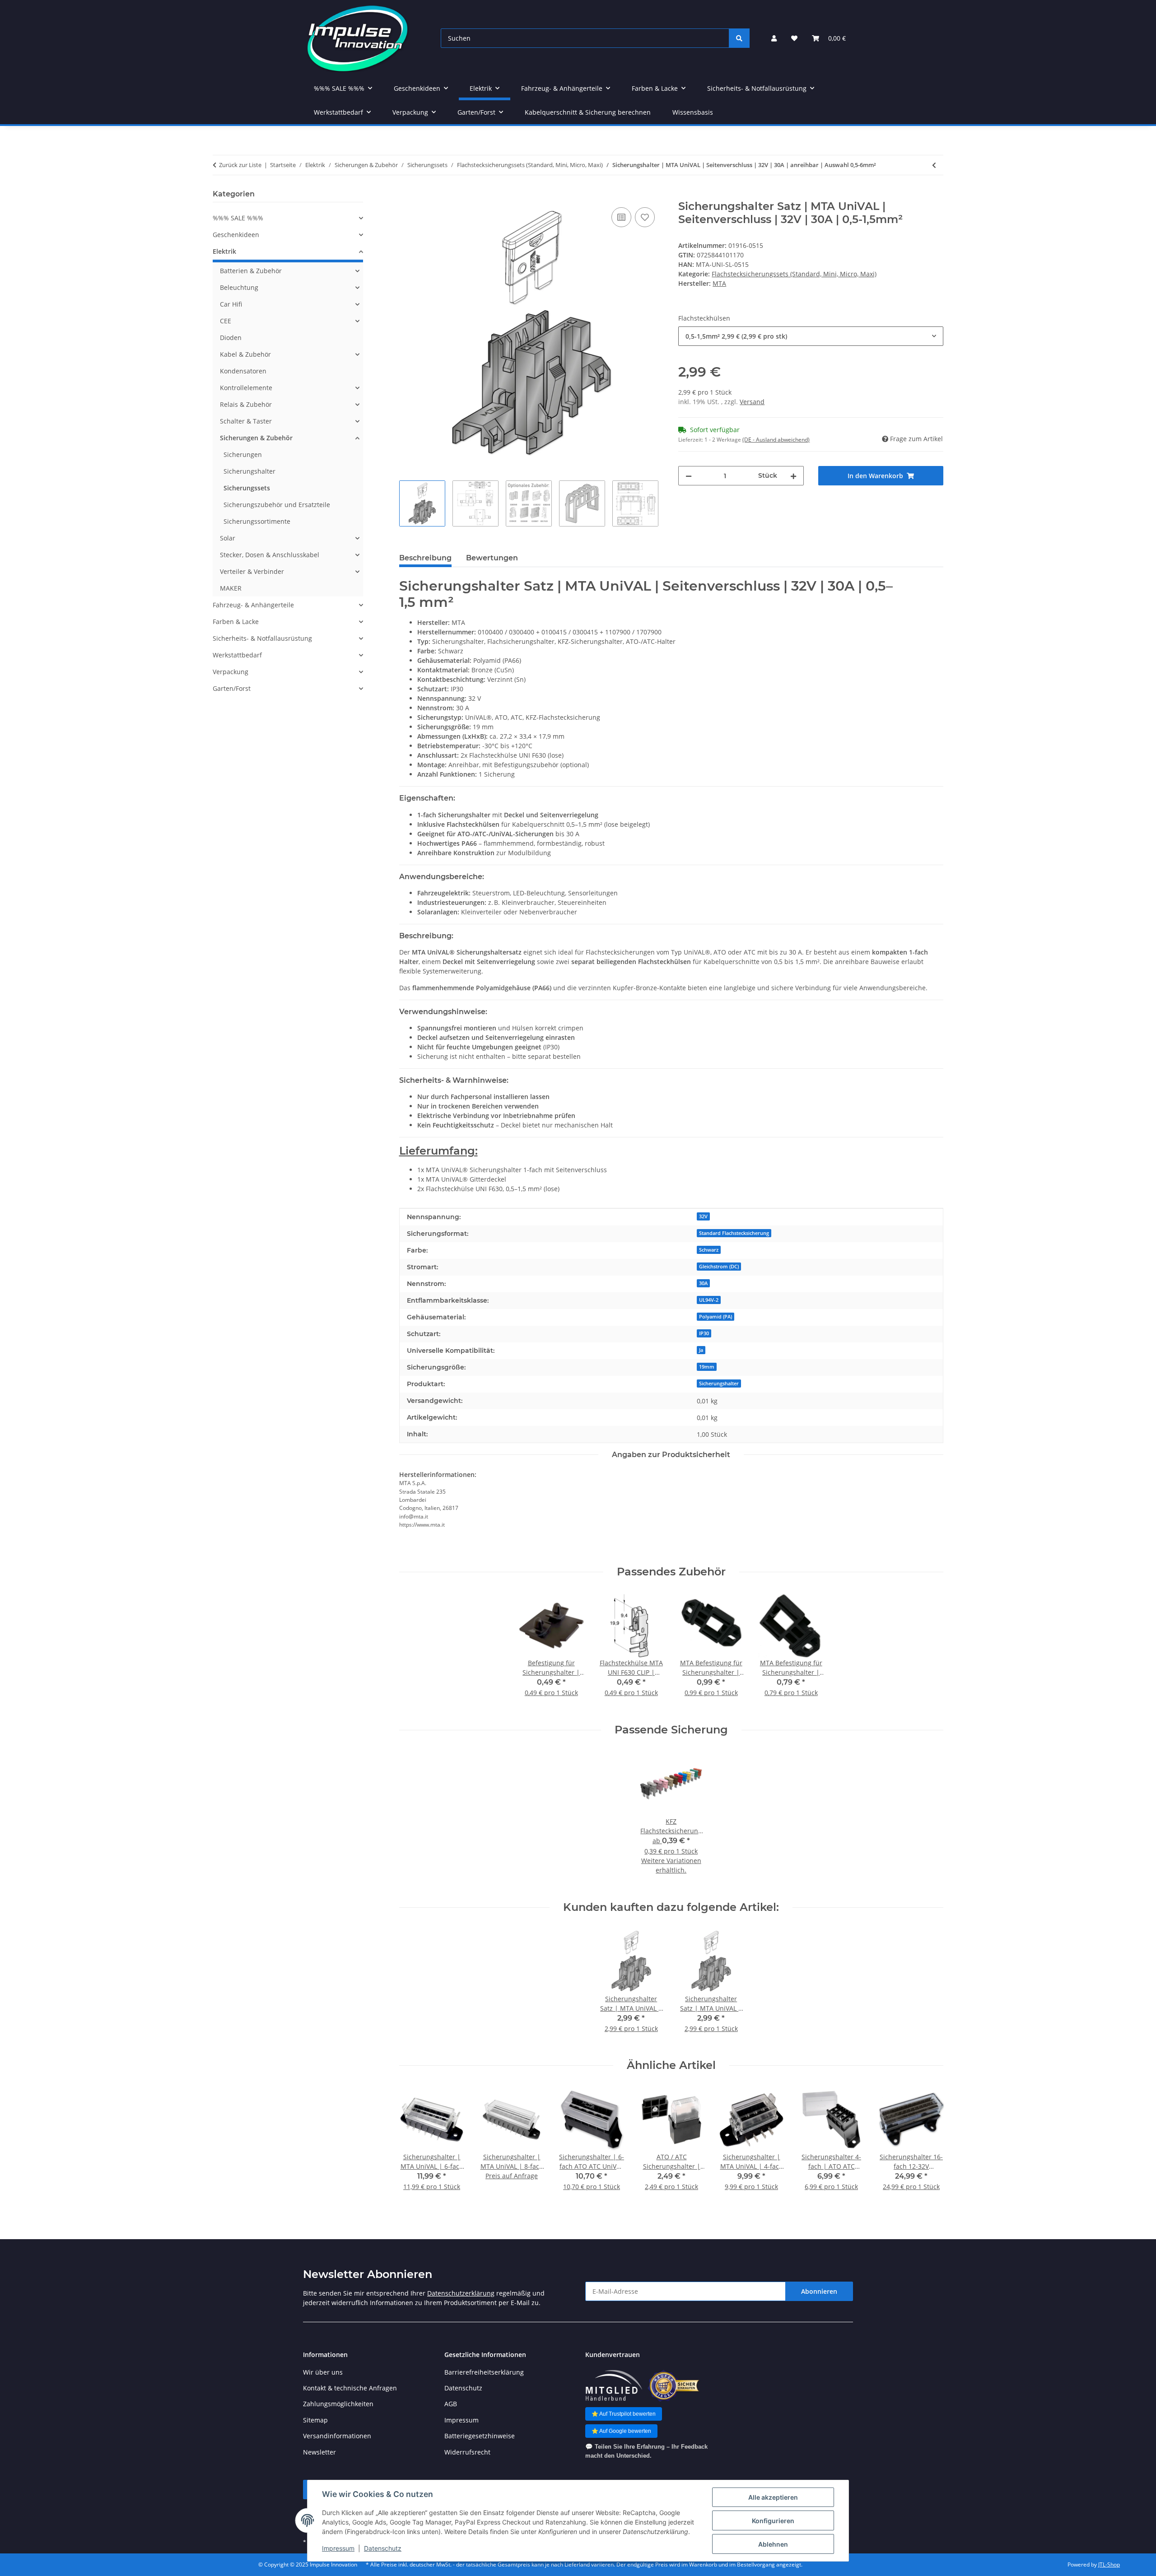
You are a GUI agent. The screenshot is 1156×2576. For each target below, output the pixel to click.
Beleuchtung (239, 287)
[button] (774, 38)
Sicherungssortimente (257, 521)
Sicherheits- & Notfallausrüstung (262, 638)
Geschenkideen (236, 235)
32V (703, 1216)
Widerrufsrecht (467, 2452)
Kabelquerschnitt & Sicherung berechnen (588, 112)
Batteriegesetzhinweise (480, 2436)
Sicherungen (243, 454)
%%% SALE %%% (238, 218)
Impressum (338, 2548)
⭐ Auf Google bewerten (621, 2431)
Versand (752, 402)
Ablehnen (773, 2544)
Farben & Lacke (236, 622)
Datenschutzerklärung (461, 2293)
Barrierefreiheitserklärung (484, 2372)
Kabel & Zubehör (245, 354)
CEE (226, 321)
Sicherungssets (247, 488)
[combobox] (811, 336)
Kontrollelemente (246, 388)
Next (929, 2145)
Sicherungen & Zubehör (256, 438)
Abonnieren (819, 2291)
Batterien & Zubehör (251, 271)
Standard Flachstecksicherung (734, 1233)
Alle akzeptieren (773, 2497)
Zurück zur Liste (240, 165)
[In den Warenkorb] (406, 195)
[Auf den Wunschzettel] (645, 217)
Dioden (231, 338)
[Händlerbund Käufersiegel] (674, 2386)
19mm (707, 1367)
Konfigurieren (773, 2521)
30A (703, 1283)
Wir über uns (323, 2372)
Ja (701, 1350)
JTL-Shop (1109, 2564)
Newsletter (319, 2452)
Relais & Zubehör (246, 404)
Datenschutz (383, 2548)
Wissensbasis (693, 112)
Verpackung (231, 672)
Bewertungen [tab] (492, 558)
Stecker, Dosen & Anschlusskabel (270, 555)
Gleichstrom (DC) (719, 1267)
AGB (451, 2404)
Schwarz (709, 1250)
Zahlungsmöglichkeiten (338, 2404)
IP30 (704, 1333)
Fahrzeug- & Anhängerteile (253, 605)
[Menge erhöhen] (793, 476)
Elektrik (224, 251)
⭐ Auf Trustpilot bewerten (624, 2414)
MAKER (231, 588)
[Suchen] (739, 38)
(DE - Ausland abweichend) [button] (776, 440)
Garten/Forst (232, 688)
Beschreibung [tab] (425, 558)
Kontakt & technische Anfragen (350, 2388)
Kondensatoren (243, 371)
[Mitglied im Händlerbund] (614, 2386)
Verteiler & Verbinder (252, 571)
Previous (414, 2145)
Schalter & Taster (246, 421)
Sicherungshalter (719, 1383)
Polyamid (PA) (716, 1317)
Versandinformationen (337, 2436)
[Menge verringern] (689, 476)
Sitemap (315, 2420)
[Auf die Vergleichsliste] (621, 217)
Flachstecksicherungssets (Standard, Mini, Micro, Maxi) (794, 274)
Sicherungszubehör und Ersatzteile (277, 505)
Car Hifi (231, 304)
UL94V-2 (709, 1300)
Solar (228, 538)
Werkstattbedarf (237, 655)
